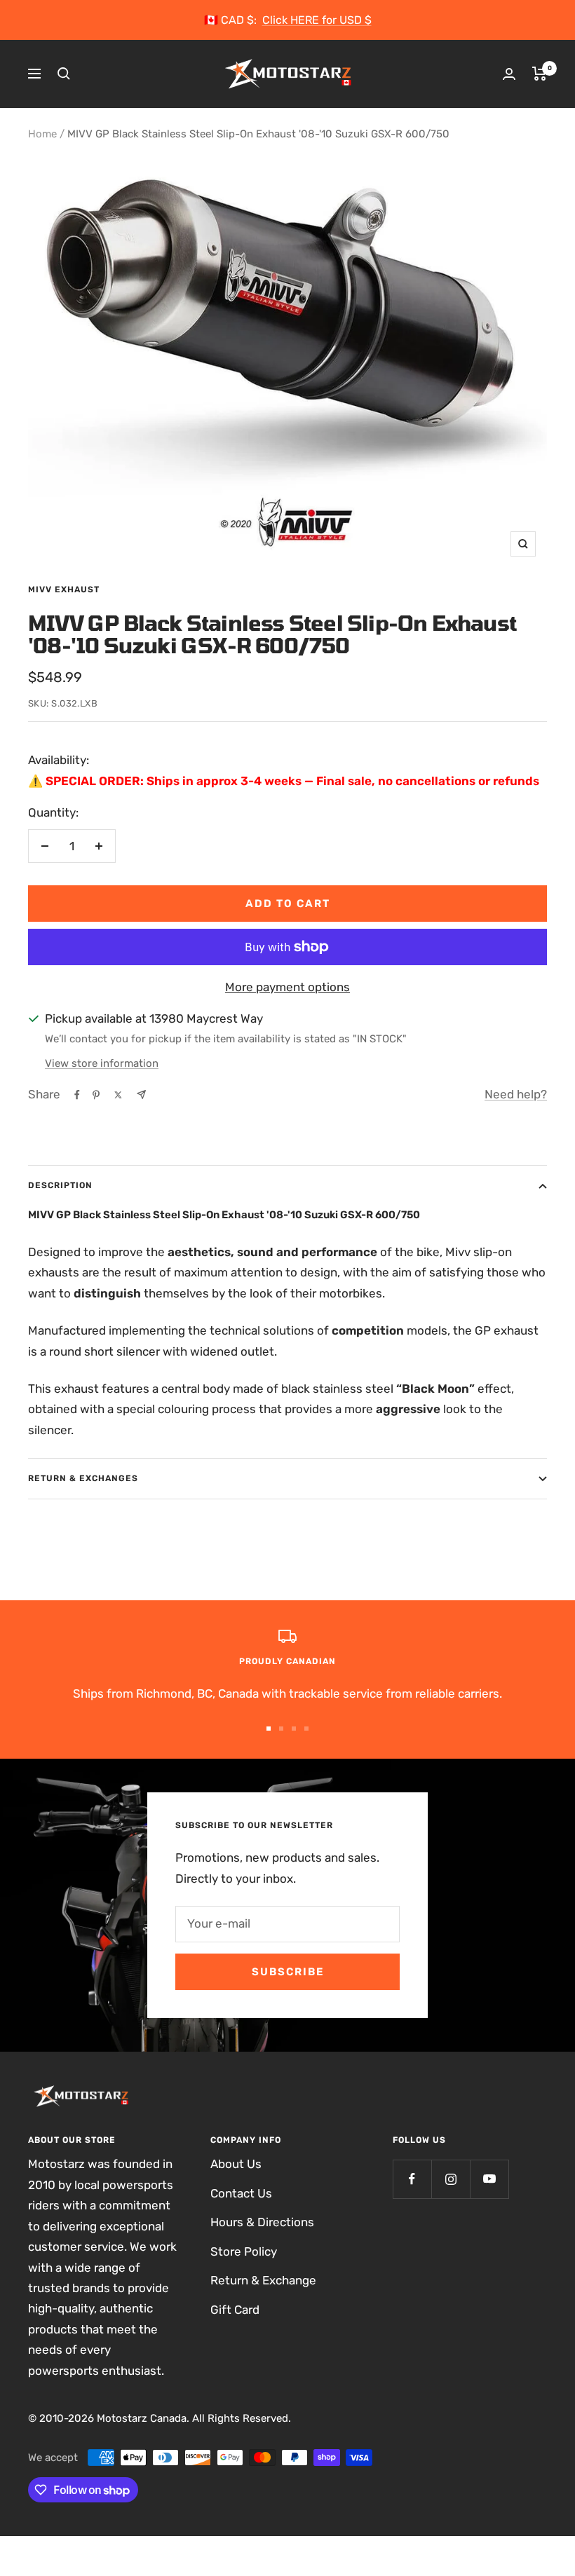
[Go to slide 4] (306, 1729)
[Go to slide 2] (281, 1729)
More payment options (287, 987)
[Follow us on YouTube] (489, 2179)
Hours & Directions (262, 2222)
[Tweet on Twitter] (118, 1095)
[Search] (64, 74)
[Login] (509, 74)
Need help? (516, 1094)
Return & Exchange (263, 2280)
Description (60, 1185)
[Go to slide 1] (269, 1729)
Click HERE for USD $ (317, 20)
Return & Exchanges (83, 1478)
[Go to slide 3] (294, 1729)
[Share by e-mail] (141, 1095)
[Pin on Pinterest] (96, 1095)
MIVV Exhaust (64, 590)
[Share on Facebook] (77, 1095)
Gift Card (235, 2310)
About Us (236, 2164)
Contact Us (241, 2193)
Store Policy (244, 2251)
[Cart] (540, 74)
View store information (102, 1063)
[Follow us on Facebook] (412, 2179)
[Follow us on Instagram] (451, 2179)
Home (42, 134)
